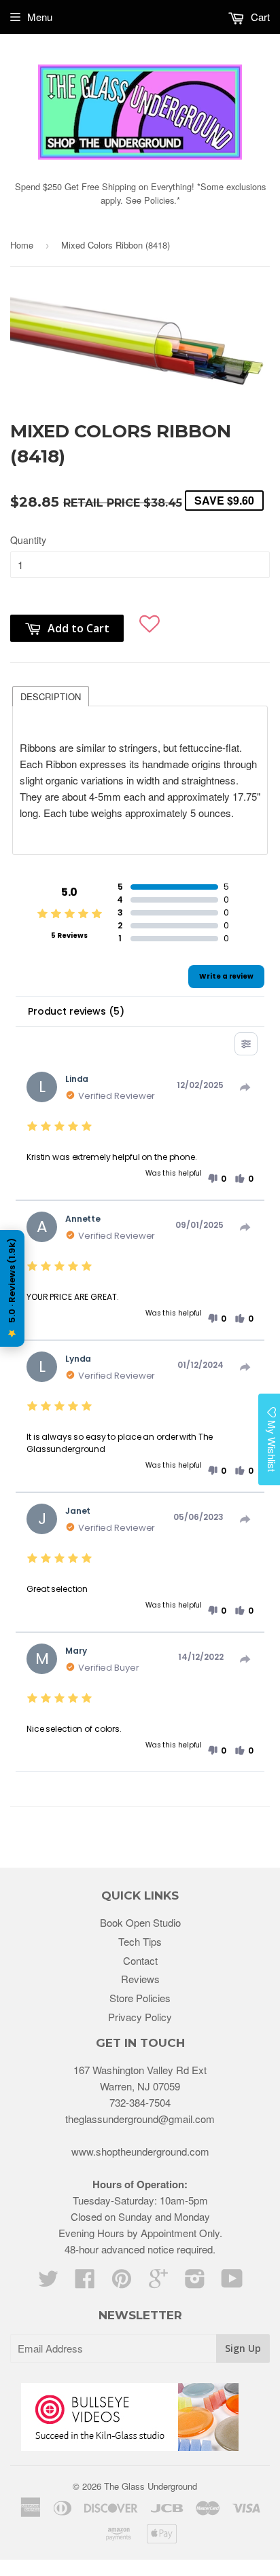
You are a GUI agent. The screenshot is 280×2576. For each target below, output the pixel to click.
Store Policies (140, 1998)
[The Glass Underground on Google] (158, 2282)
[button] (150, 621)
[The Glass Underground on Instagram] (195, 2282)
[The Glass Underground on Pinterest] (122, 2282)
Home (22, 245)
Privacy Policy (140, 2017)
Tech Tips (140, 1941)
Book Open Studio (140, 1922)
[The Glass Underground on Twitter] (48, 2282)
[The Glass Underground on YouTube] (232, 2282)
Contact (140, 1960)
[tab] (51, 695)
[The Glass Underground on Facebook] (85, 2282)
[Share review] (245, 1087)
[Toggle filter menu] (246, 1044)
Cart (259, 17)
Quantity (28, 540)
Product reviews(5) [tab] (76, 1011)
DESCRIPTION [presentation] (51, 696)
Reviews (140, 1979)
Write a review (226, 976)
